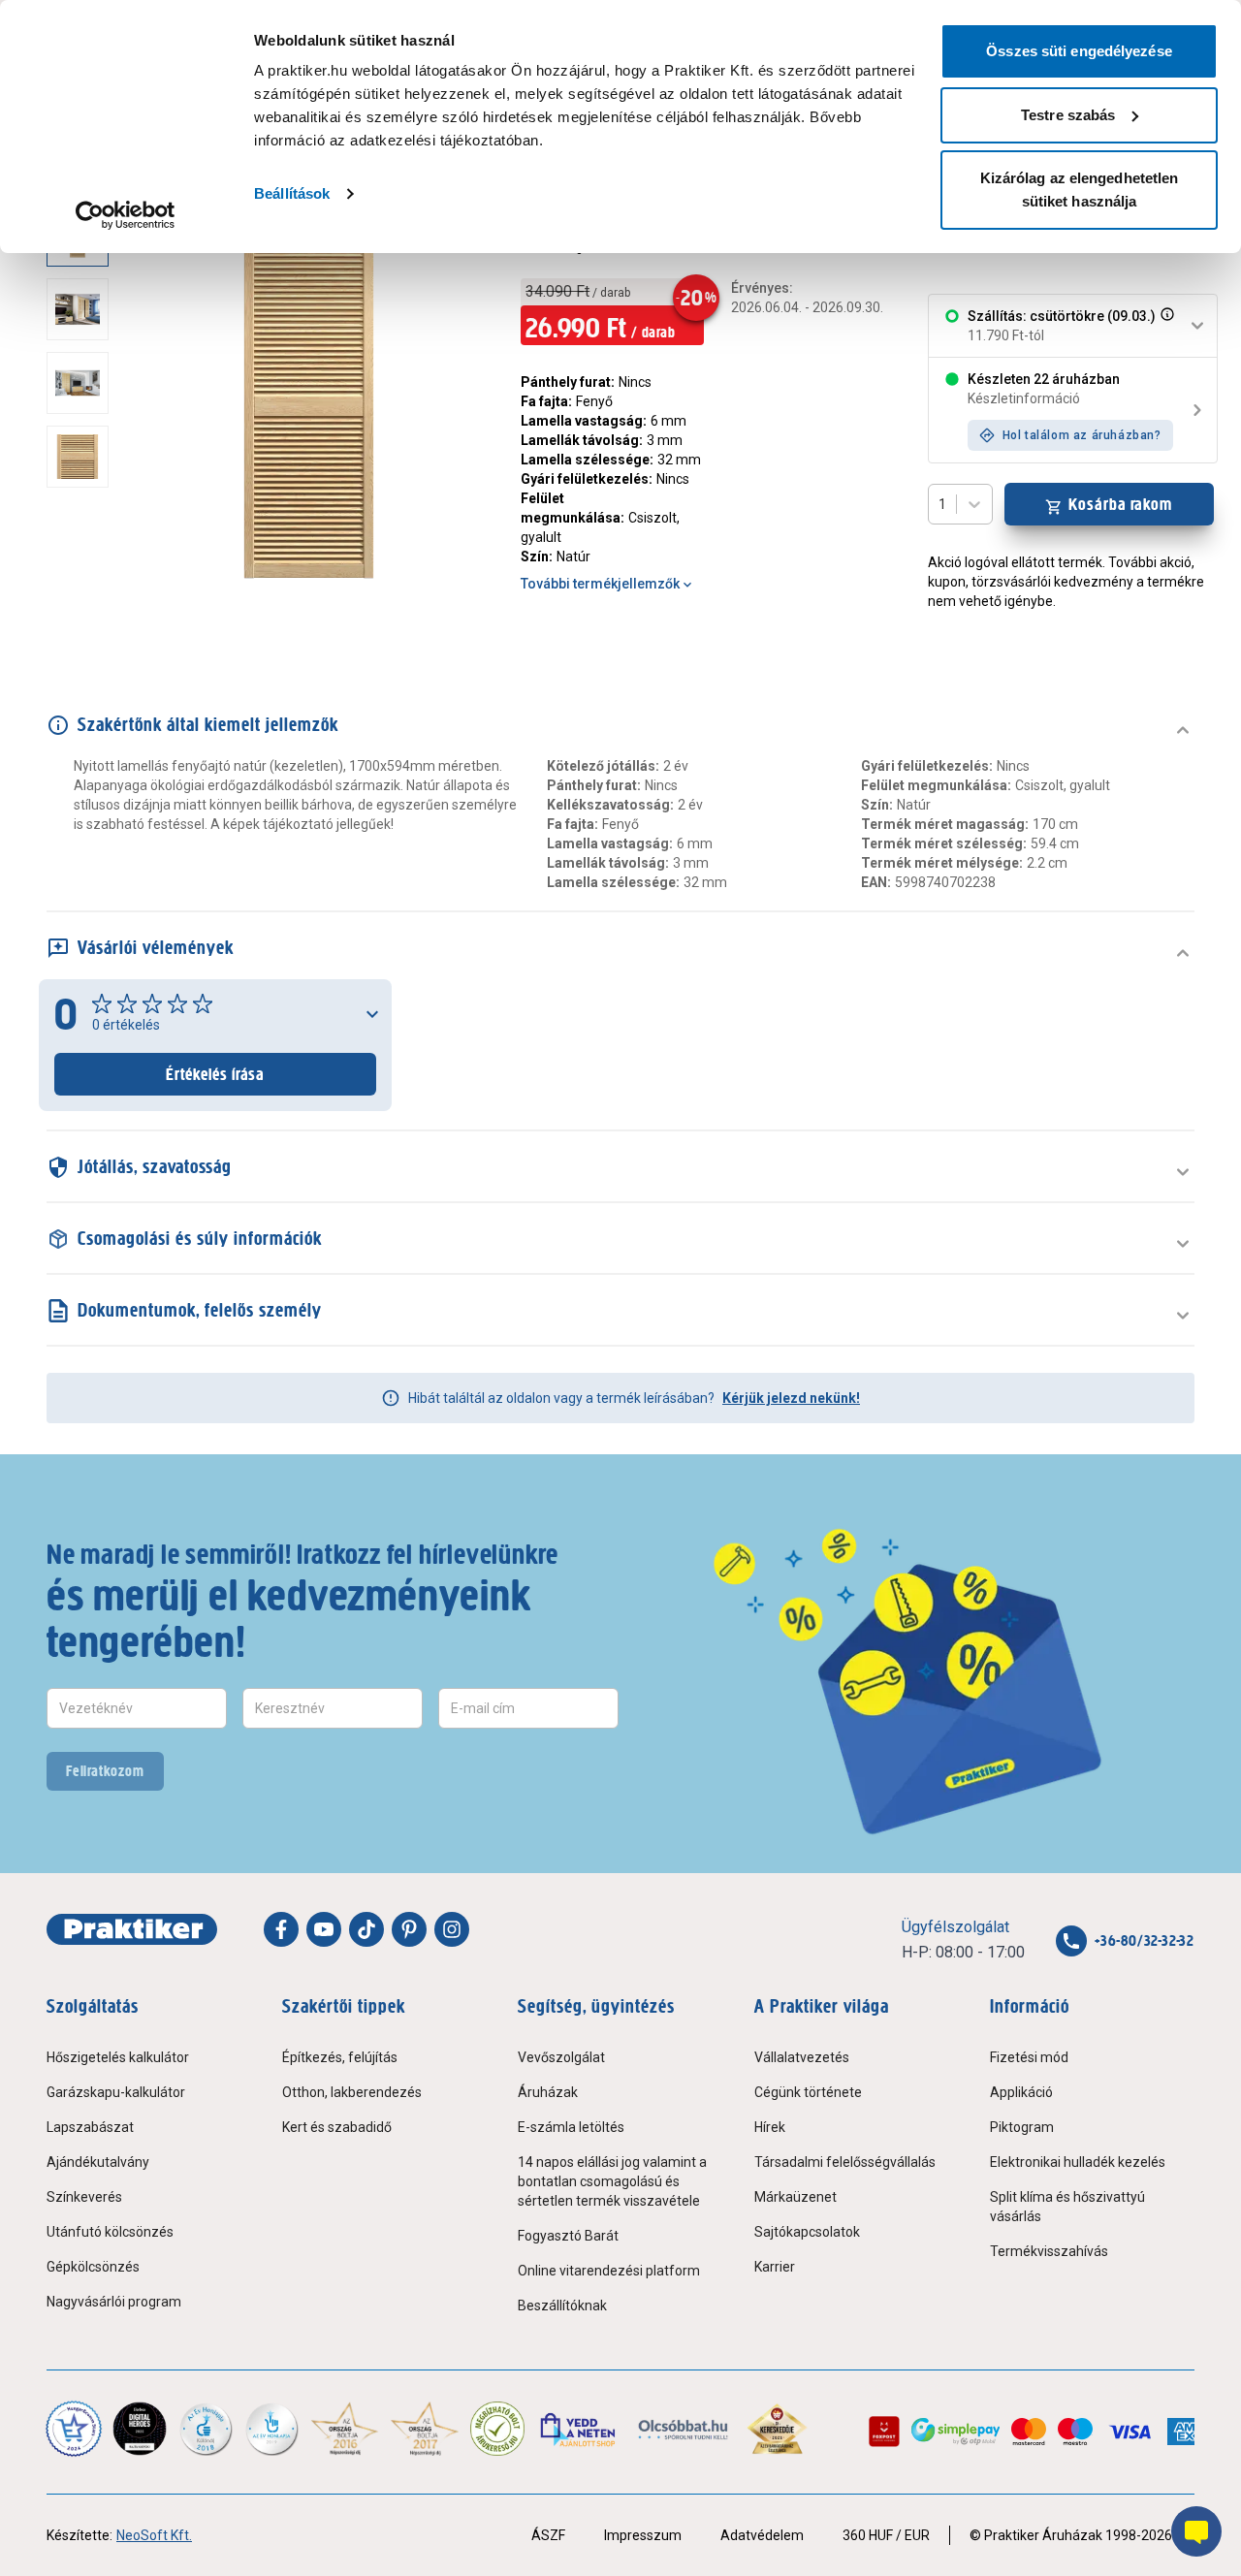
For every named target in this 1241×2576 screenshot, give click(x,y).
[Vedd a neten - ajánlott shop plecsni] (579, 2429)
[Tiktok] (366, 1929)
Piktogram (1022, 2127)
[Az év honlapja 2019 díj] (271, 2429)
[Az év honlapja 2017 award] (425, 2429)
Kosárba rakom (1120, 504)
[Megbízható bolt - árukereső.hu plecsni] (497, 2429)
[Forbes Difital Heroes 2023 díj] (140, 2429)
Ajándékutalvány (98, 2162)
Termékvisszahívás (1049, 2251)
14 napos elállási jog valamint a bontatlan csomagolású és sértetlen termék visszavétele (612, 2181)
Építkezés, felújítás (340, 2057)
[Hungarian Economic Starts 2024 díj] (74, 2429)
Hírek (770, 2127)
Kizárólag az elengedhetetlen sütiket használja (1080, 190)
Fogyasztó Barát (568, 2236)
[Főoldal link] (132, 1929)
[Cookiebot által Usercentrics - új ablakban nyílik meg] (126, 215)
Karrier (775, 2267)
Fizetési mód (1029, 2057)
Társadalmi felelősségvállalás (845, 2162)
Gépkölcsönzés (93, 2267)
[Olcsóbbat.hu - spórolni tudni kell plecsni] (684, 2429)
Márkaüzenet (796, 2197)
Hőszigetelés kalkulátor (118, 2057)
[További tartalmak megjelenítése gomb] (83, 589)
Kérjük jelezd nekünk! (791, 1398)
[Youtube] (324, 1929)
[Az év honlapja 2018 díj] (206, 2429)
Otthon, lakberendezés (352, 2092)
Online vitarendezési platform (609, 2271)
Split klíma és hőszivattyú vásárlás (1067, 2207)
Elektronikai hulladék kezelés (1078, 2162)
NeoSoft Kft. (154, 2535)
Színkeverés (84, 2197)
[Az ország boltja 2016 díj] (345, 2429)
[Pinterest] (409, 1929)
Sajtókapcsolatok (807, 2232)
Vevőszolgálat (561, 2057)
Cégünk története (808, 2092)
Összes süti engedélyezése (1079, 51)
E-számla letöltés (571, 2127)
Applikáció (1021, 2092)
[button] (1165, 326)
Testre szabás (1068, 115)
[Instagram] (452, 1929)
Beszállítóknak (562, 2306)
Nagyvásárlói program (114, 2302)
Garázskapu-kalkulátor (116, 2092)
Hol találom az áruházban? (1082, 435)
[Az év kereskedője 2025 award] (777, 2429)
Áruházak (548, 2092)
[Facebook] (281, 1929)
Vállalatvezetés (802, 2057)
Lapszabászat (90, 2127)
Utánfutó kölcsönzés (110, 2232)
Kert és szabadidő (337, 2127)
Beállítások (292, 193)
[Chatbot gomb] (1196, 2531)
